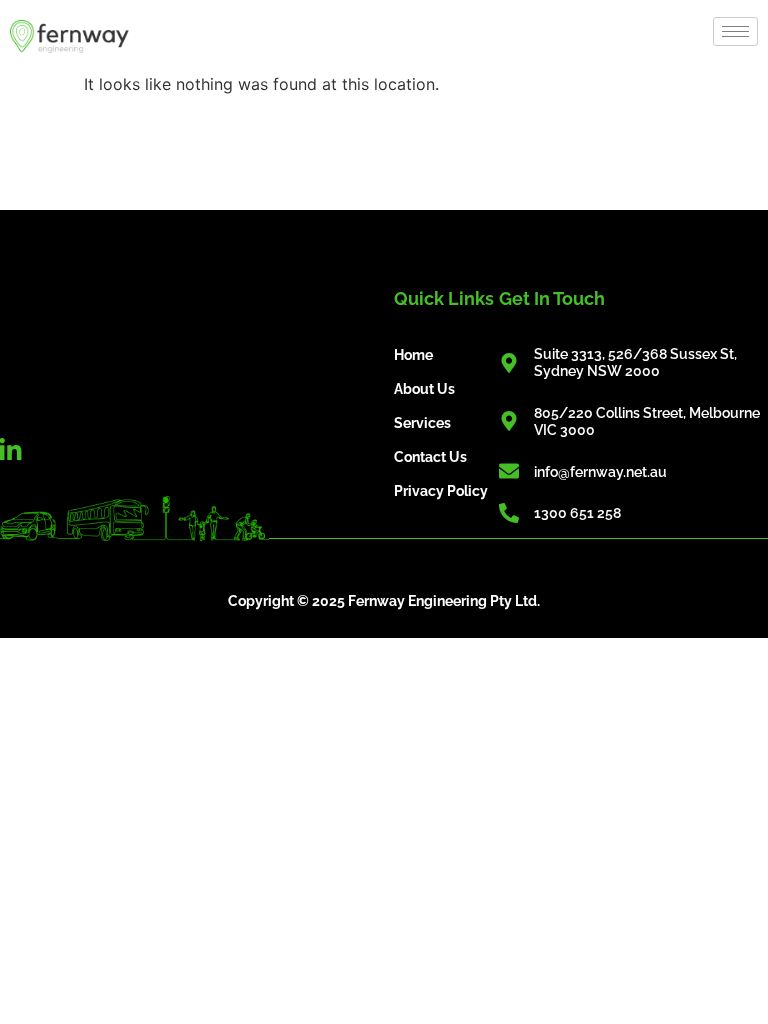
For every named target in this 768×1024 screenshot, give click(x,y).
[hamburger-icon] (735, 31)
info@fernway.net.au (600, 472)
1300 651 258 (577, 513)
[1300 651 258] (509, 513)
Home (413, 355)
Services (422, 423)
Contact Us (430, 457)
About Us (424, 389)
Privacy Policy (441, 491)
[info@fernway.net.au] (509, 471)
